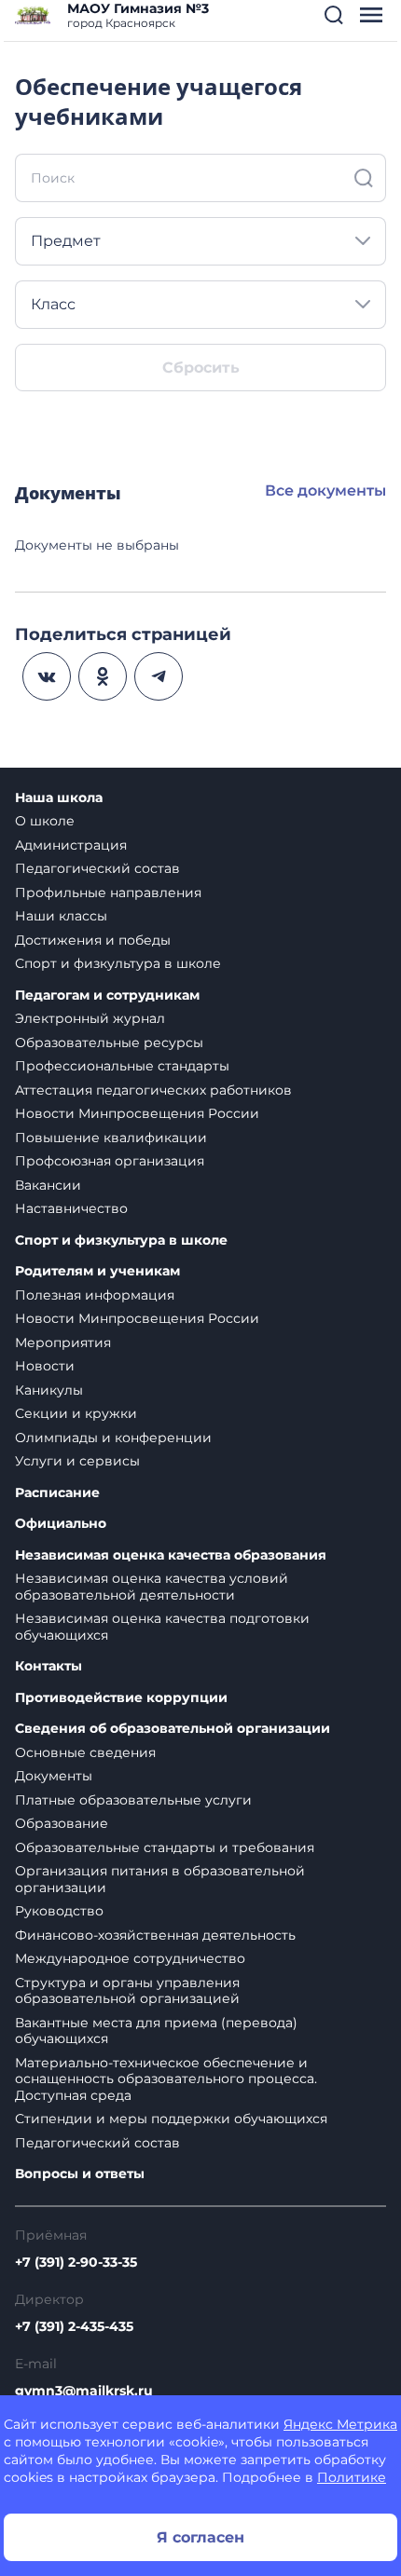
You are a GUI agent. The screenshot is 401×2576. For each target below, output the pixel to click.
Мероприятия (63, 1343)
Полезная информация (95, 1295)
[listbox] (200, 241)
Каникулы (49, 1390)
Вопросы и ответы (80, 2174)
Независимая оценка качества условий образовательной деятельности (152, 1587)
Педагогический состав (97, 868)
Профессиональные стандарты (122, 1066)
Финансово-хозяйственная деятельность (155, 1935)
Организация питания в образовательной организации (160, 1879)
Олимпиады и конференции (113, 1438)
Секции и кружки (76, 1413)
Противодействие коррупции (121, 1698)
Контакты (48, 1666)
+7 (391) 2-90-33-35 (76, 2262)
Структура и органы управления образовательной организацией (127, 1991)
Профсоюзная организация (110, 1161)
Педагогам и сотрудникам (107, 995)
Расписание (57, 1493)
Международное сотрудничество (130, 1958)
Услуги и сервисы (77, 1461)
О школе (45, 821)
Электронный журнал (90, 1018)
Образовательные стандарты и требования (165, 1847)
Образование (62, 1823)
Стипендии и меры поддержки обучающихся (171, 2119)
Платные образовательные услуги (133, 1800)
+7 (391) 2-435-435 (74, 2326)
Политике (352, 2477)
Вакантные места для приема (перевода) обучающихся (156, 2031)
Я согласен (200, 2537)
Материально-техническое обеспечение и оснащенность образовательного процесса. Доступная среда (166, 2079)
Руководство (59, 1911)
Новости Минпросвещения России (137, 1113)
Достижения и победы (93, 940)
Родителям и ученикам (97, 1271)
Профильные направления (108, 893)
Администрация (71, 845)
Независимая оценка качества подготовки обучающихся (162, 1627)
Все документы (325, 491)
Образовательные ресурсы (109, 1043)
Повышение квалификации (111, 1138)
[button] (334, 15)
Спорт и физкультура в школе (118, 963)
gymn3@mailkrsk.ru (84, 2391)
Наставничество (71, 1208)
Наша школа (59, 798)
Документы (54, 1776)
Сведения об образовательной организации (173, 1729)
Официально (61, 1524)
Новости (45, 1366)
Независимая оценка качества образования (171, 1555)
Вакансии (48, 1185)
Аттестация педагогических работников (153, 1090)
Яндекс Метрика (340, 2424)
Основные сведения (85, 1752)
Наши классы (61, 916)
